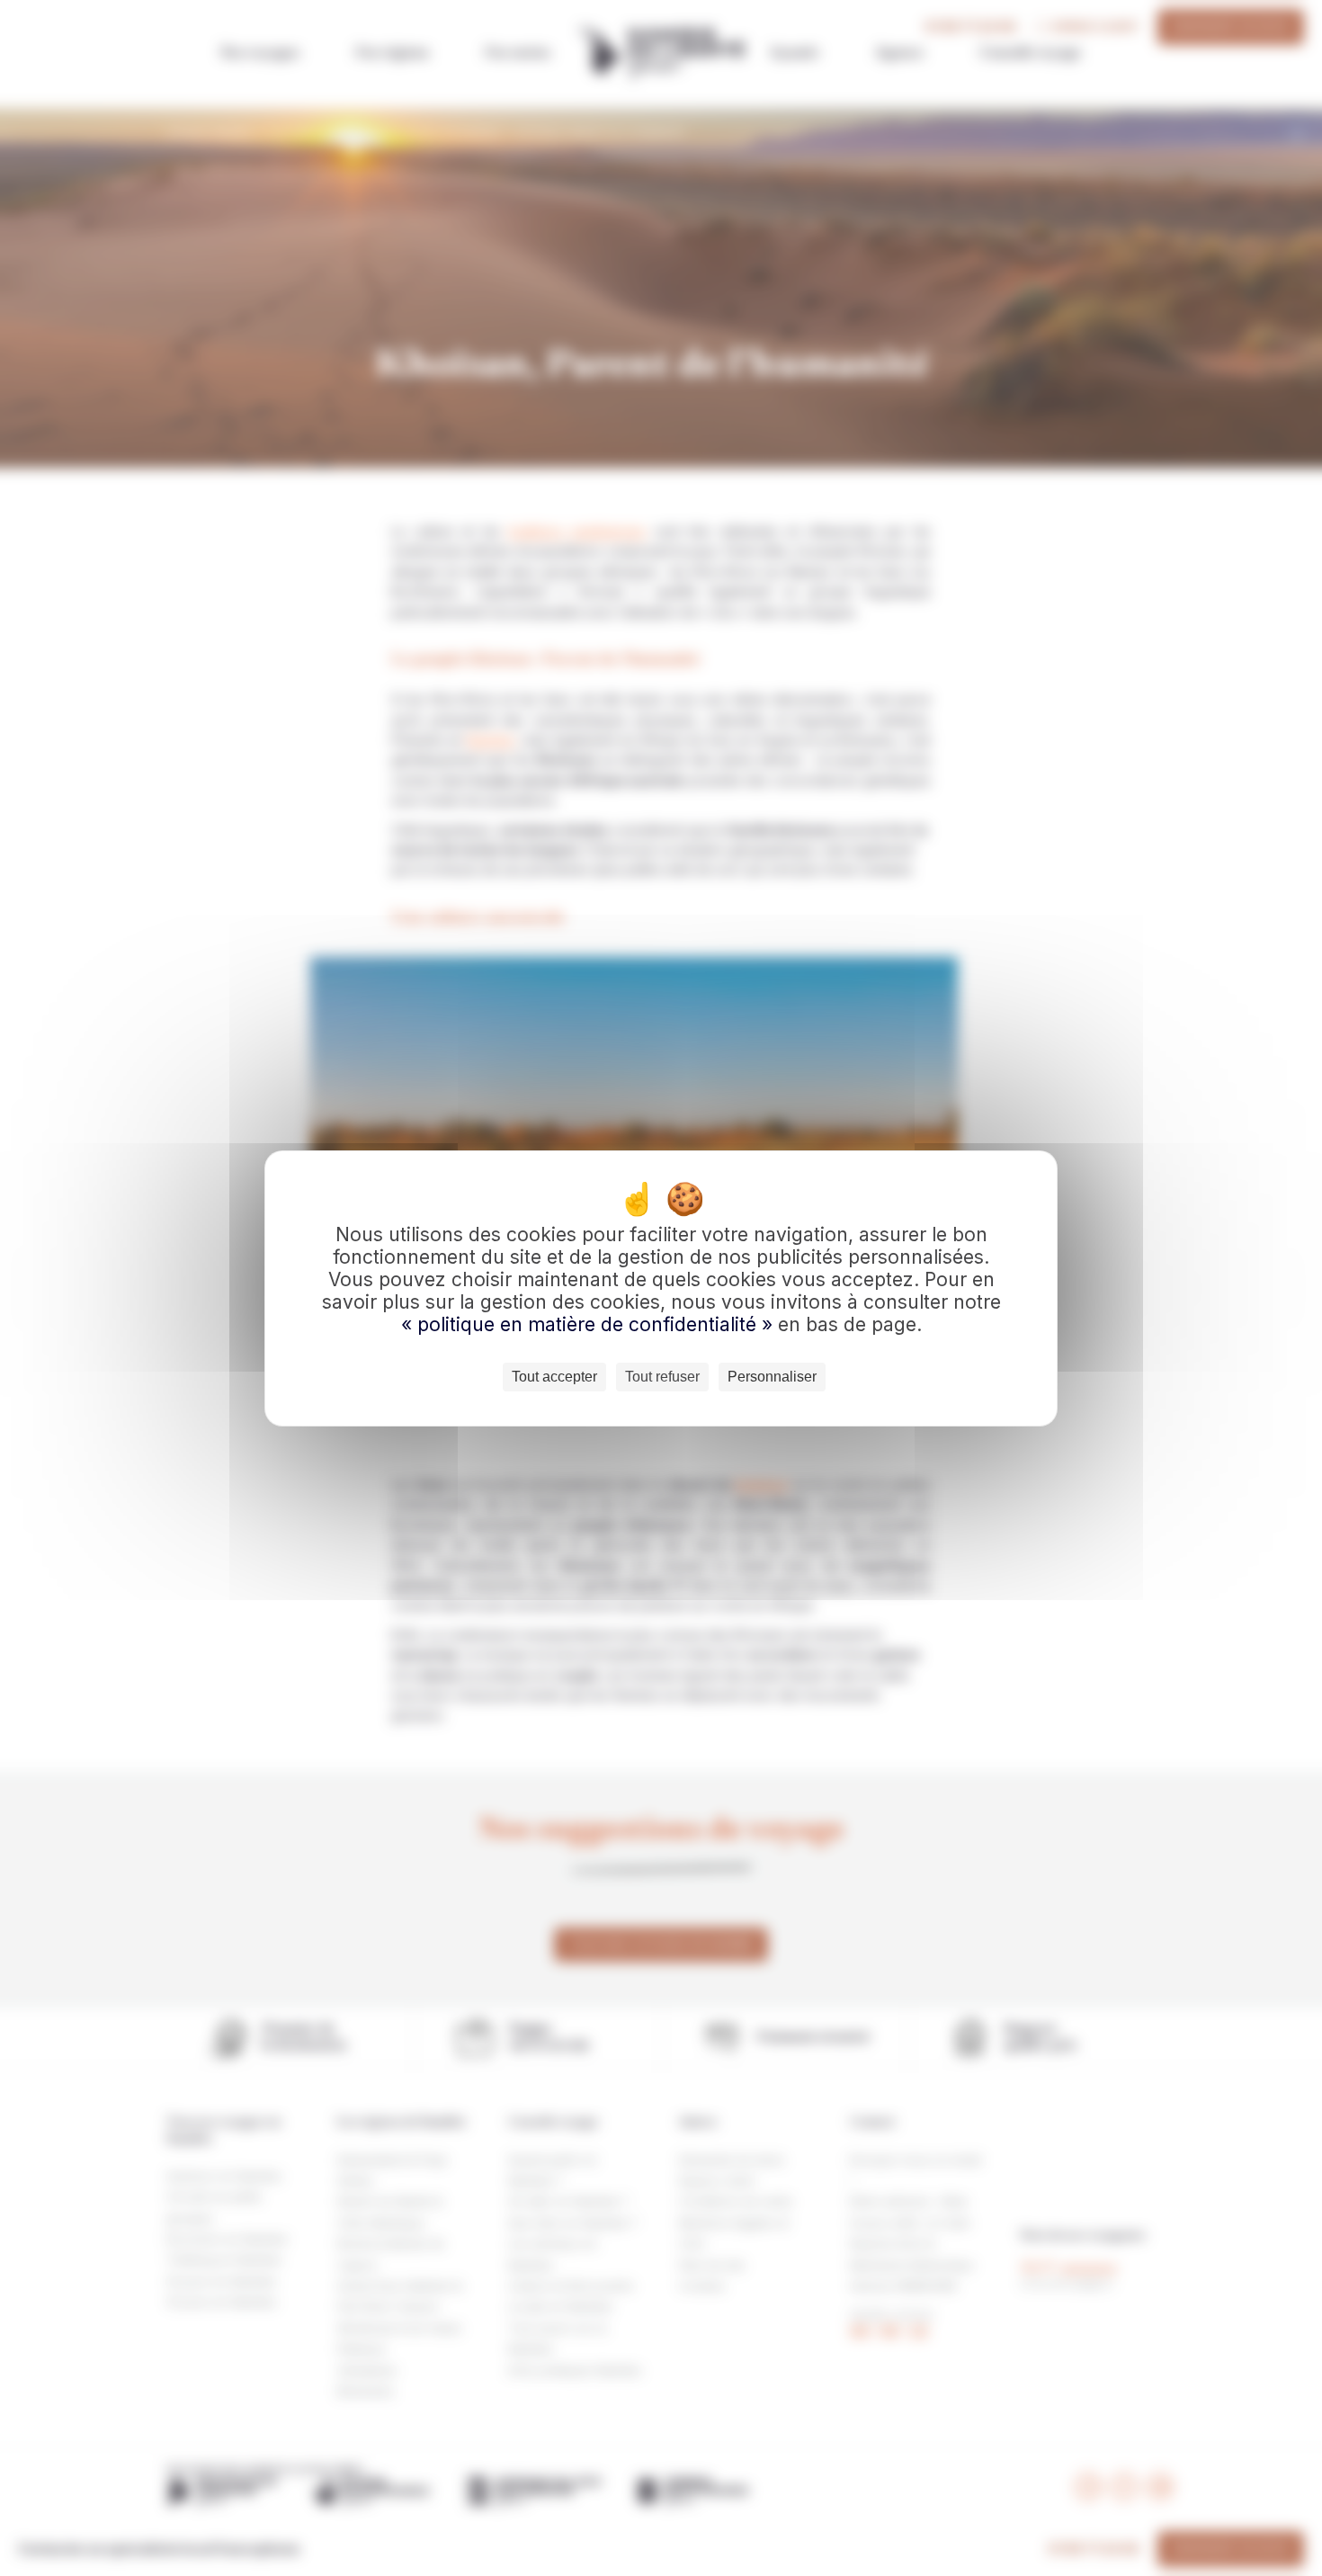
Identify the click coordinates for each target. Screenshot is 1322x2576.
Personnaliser (772, 1377)
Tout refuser (662, 1377)
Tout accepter (554, 1377)
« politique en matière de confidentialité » (590, 1324)
